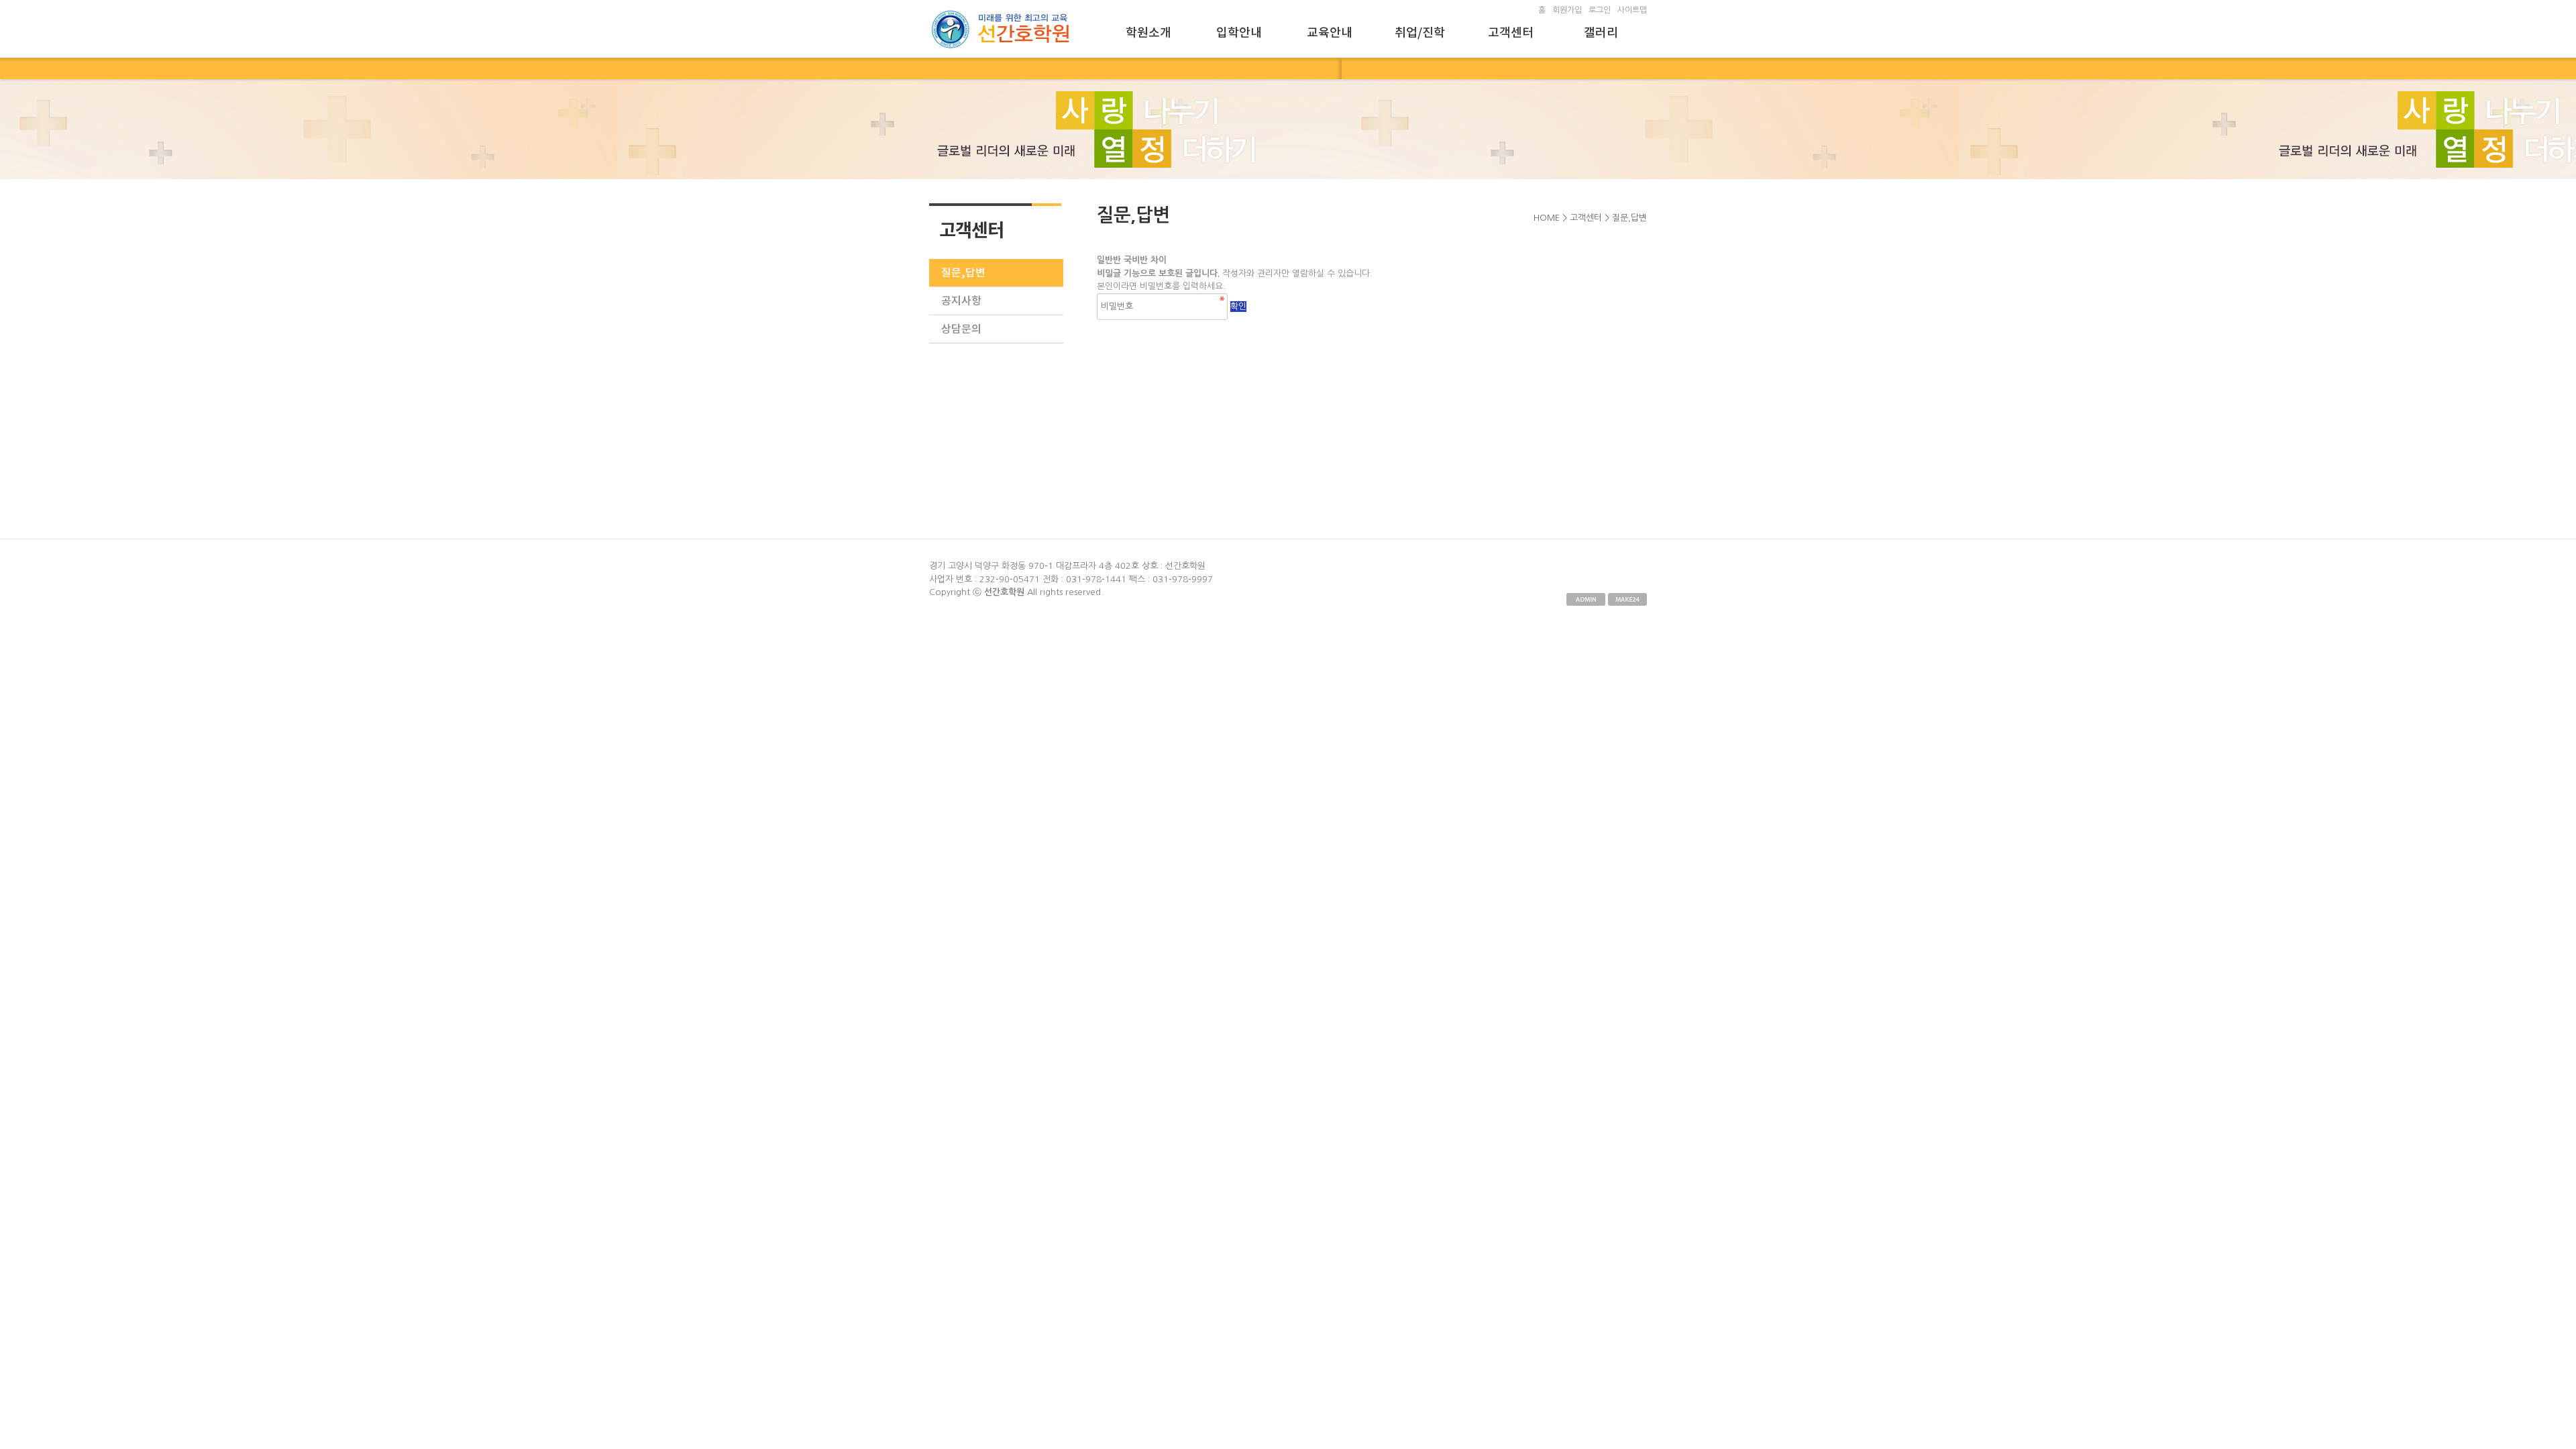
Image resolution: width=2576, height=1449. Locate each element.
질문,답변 (963, 273)
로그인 (1600, 10)
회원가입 (1567, 10)
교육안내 (1330, 33)
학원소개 (1148, 33)
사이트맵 (1632, 10)
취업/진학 (1420, 33)
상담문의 (961, 329)
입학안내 (1239, 33)
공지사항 (961, 301)
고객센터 (1511, 33)
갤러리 (1601, 33)
